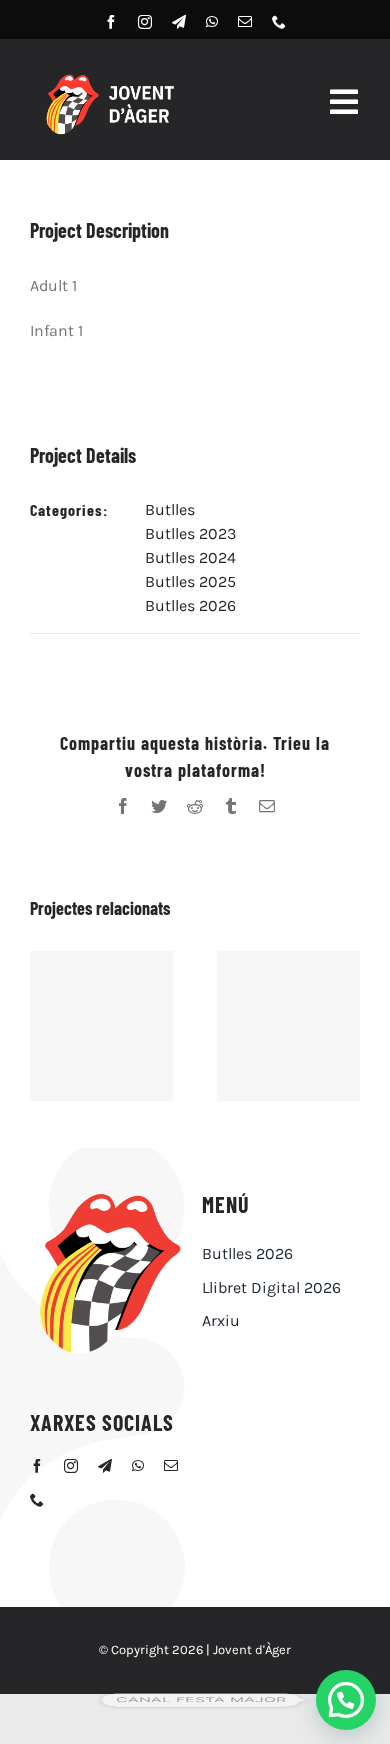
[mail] (245, 22)
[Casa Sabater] (288, 1026)
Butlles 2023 (190, 533)
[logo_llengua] (109, 1195)
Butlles (170, 509)
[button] (346, 1700)
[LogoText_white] (109, 78)
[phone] (279, 22)
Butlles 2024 (190, 557)
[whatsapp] (212, 22)
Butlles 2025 (190, 581)
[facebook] (111, 22)
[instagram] (145, 22)
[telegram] (179, 22)
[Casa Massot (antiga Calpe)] (101, 1026)
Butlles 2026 (190, 605)
